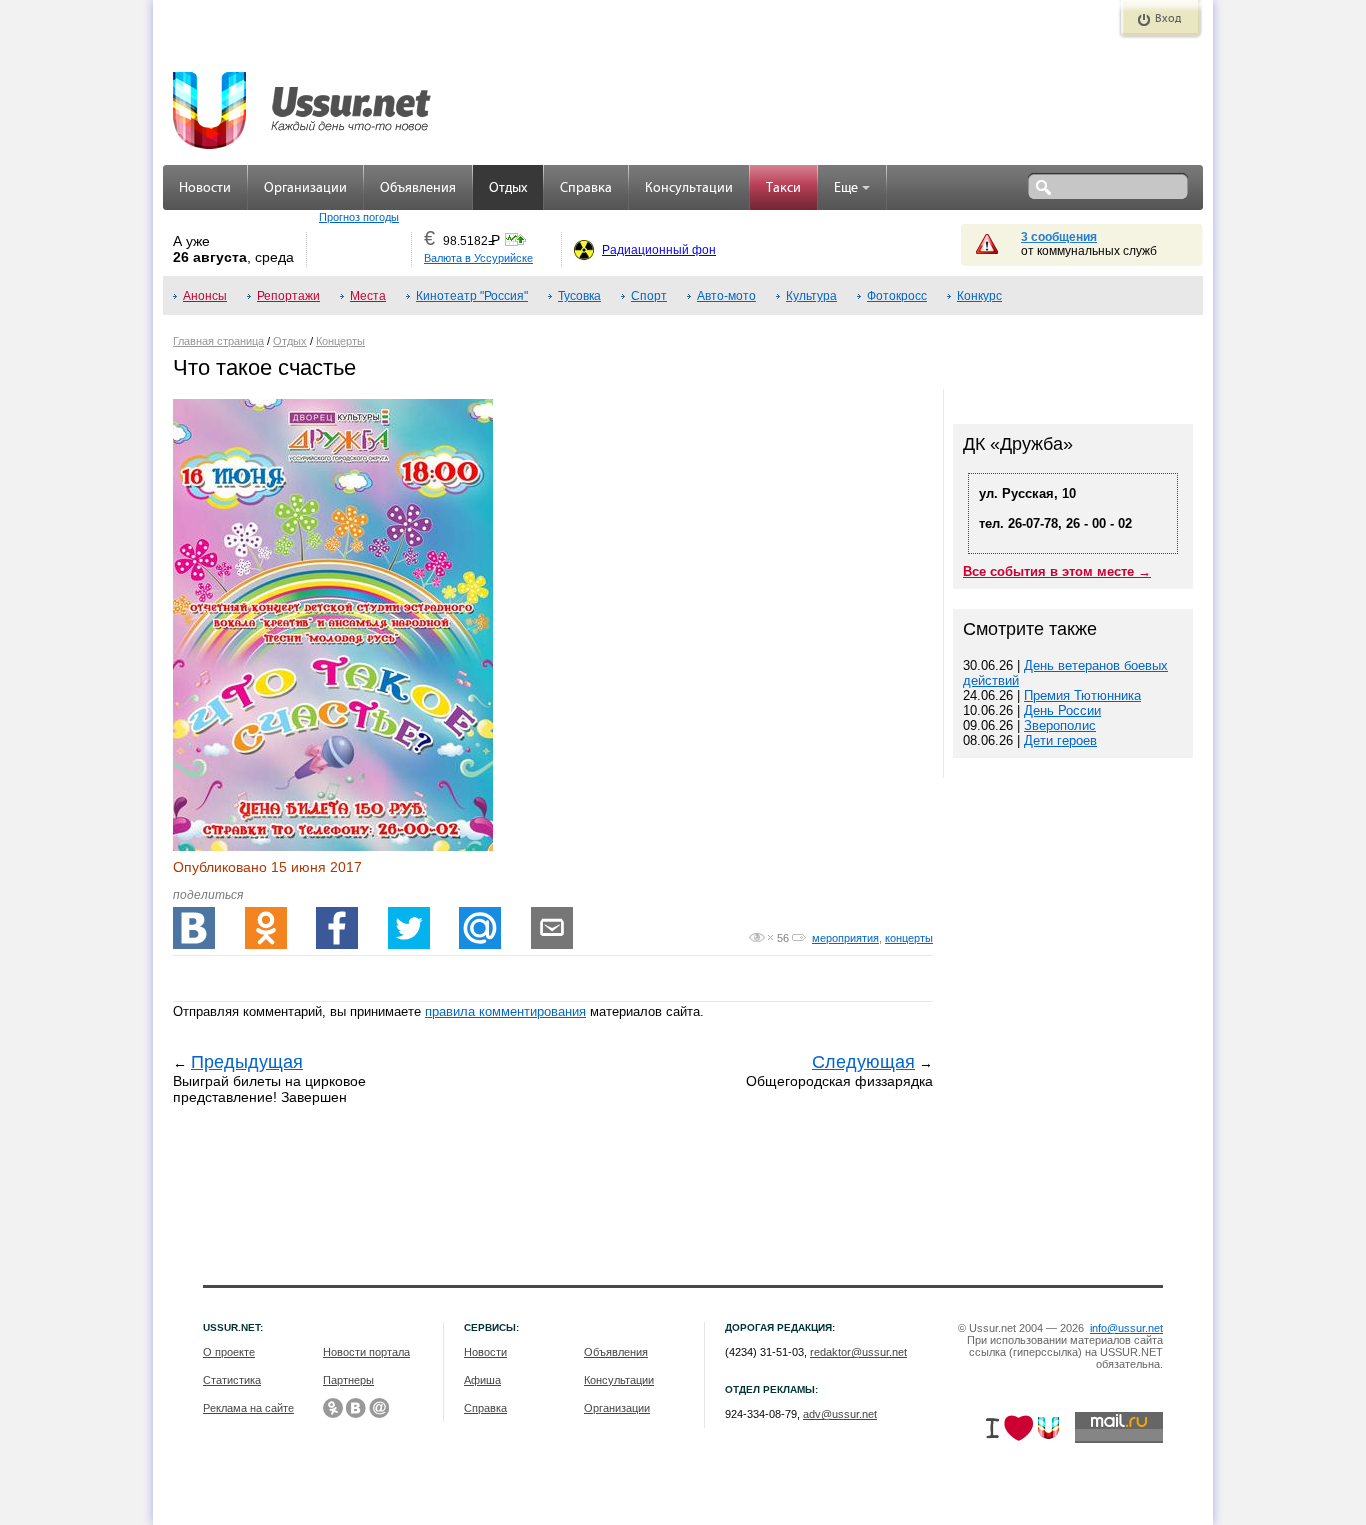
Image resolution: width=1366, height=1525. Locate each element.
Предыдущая (247, 1062)
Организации (305, 188)
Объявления (418, 188)
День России (1062, 710)
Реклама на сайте (248, 1408)
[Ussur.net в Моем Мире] (379, 1408)
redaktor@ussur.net (858, 1352)
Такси (783, 188)
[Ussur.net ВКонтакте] (356, 1408)
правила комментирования (505, 1011)
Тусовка (579, 296)
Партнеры (348, 1380)
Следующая (863, 1062)
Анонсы (205, 296)
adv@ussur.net (840, 1414)
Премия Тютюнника (1082, 695)
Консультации (689, 188)
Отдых (508, 188)
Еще (846, 188)
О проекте (229, 1352)
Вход (1168, 19)
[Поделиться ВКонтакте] (194, 928)
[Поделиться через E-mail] (552, 928)
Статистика (232, 1380)
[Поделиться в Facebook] (337, 928)
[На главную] (303, 100)
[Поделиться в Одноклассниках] (266, 928)
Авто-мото (726, 296)
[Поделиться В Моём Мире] (480, 928)
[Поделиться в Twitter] (409, 928)
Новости (205, 188)
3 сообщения (1059, 237)
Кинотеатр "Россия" (472, 296)
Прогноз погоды (359, 217)
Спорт (649, 296)
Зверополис (1060, 725)
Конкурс (979, 296)
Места (368, 296)
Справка (586, 188)
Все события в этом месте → (1057, 571)
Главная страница (218, 341)
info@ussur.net (1126, 1328)
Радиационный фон (659, 250)
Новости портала (366, 1352)
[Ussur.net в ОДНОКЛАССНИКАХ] (333, 1408)
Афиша (482, 1380)
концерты (909, 938)
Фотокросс (897, 296)
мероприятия (845, 938)
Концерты (340, 341)
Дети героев (1060, 740)
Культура (811, 296)
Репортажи (288, 296)
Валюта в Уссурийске (478, 258)
